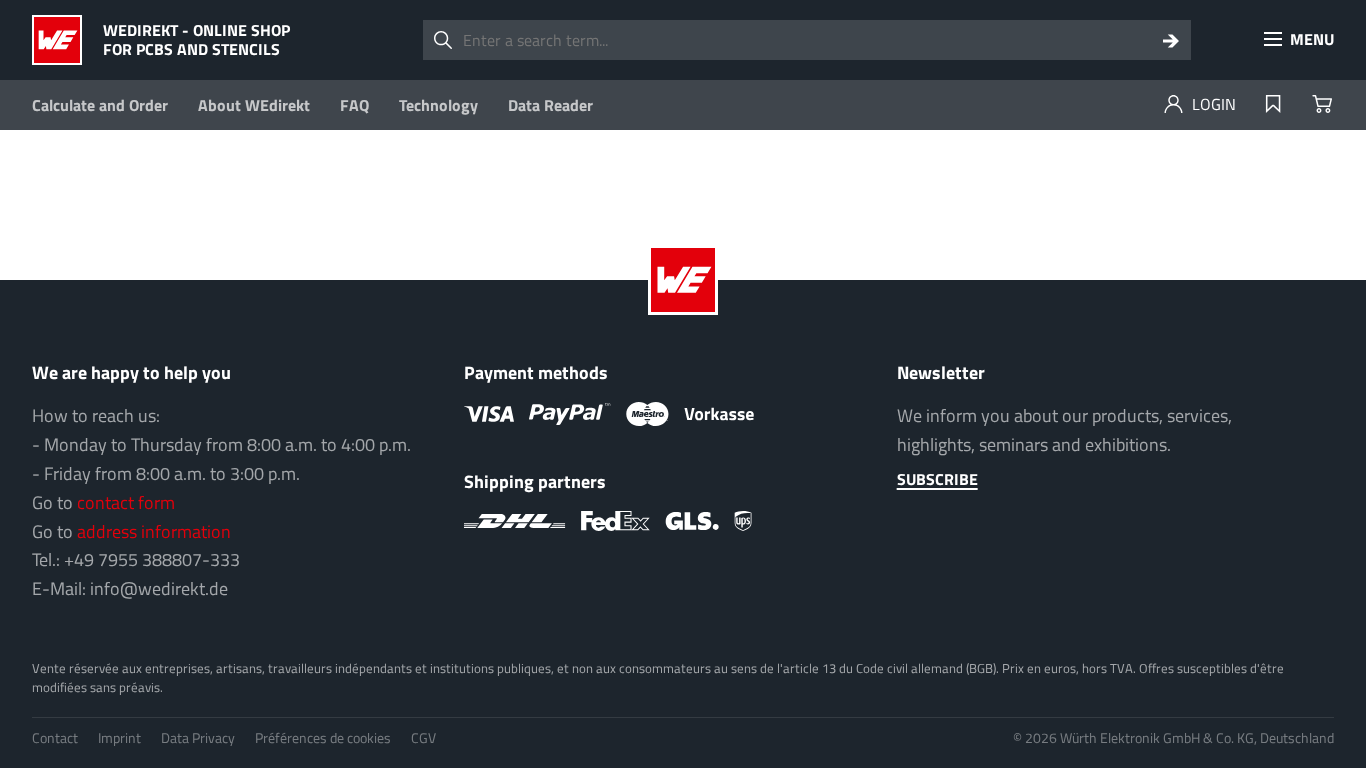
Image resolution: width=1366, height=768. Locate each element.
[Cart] (1322, 105)
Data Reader (550, 105)
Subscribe (937, 479)
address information (154, 531)
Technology (438, 105)
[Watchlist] (1273, 105)
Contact (55, 737)
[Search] (1171, 40)
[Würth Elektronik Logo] (62, 40)
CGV (423, 737)
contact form (126, 502)
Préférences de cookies (323, 737)
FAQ (354, 105)
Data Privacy (198, 737)
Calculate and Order (100, 105)
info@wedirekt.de (159, 588)
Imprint (119, 737)
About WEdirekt (254, 105)
